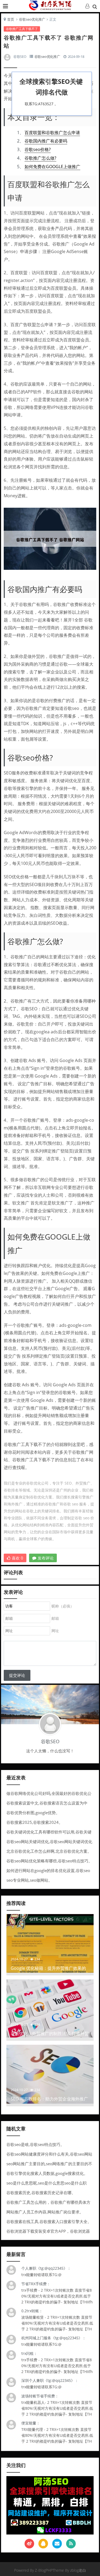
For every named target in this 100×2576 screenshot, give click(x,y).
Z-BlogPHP (44, 2570)
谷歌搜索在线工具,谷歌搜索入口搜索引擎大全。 (49, 2221)
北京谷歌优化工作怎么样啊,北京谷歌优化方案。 (49, 1851)
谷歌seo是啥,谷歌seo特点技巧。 (35, 2144)
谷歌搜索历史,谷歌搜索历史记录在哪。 (41, 2193)
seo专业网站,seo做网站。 (29, 1880)
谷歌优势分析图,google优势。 (33, 1813)
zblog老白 (78, 2570)
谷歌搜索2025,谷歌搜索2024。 (35, 1822)
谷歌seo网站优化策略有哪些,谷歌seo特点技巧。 (49, 1861)
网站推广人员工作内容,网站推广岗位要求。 (45, 2212)
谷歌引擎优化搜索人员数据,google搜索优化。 (47, 2173)
